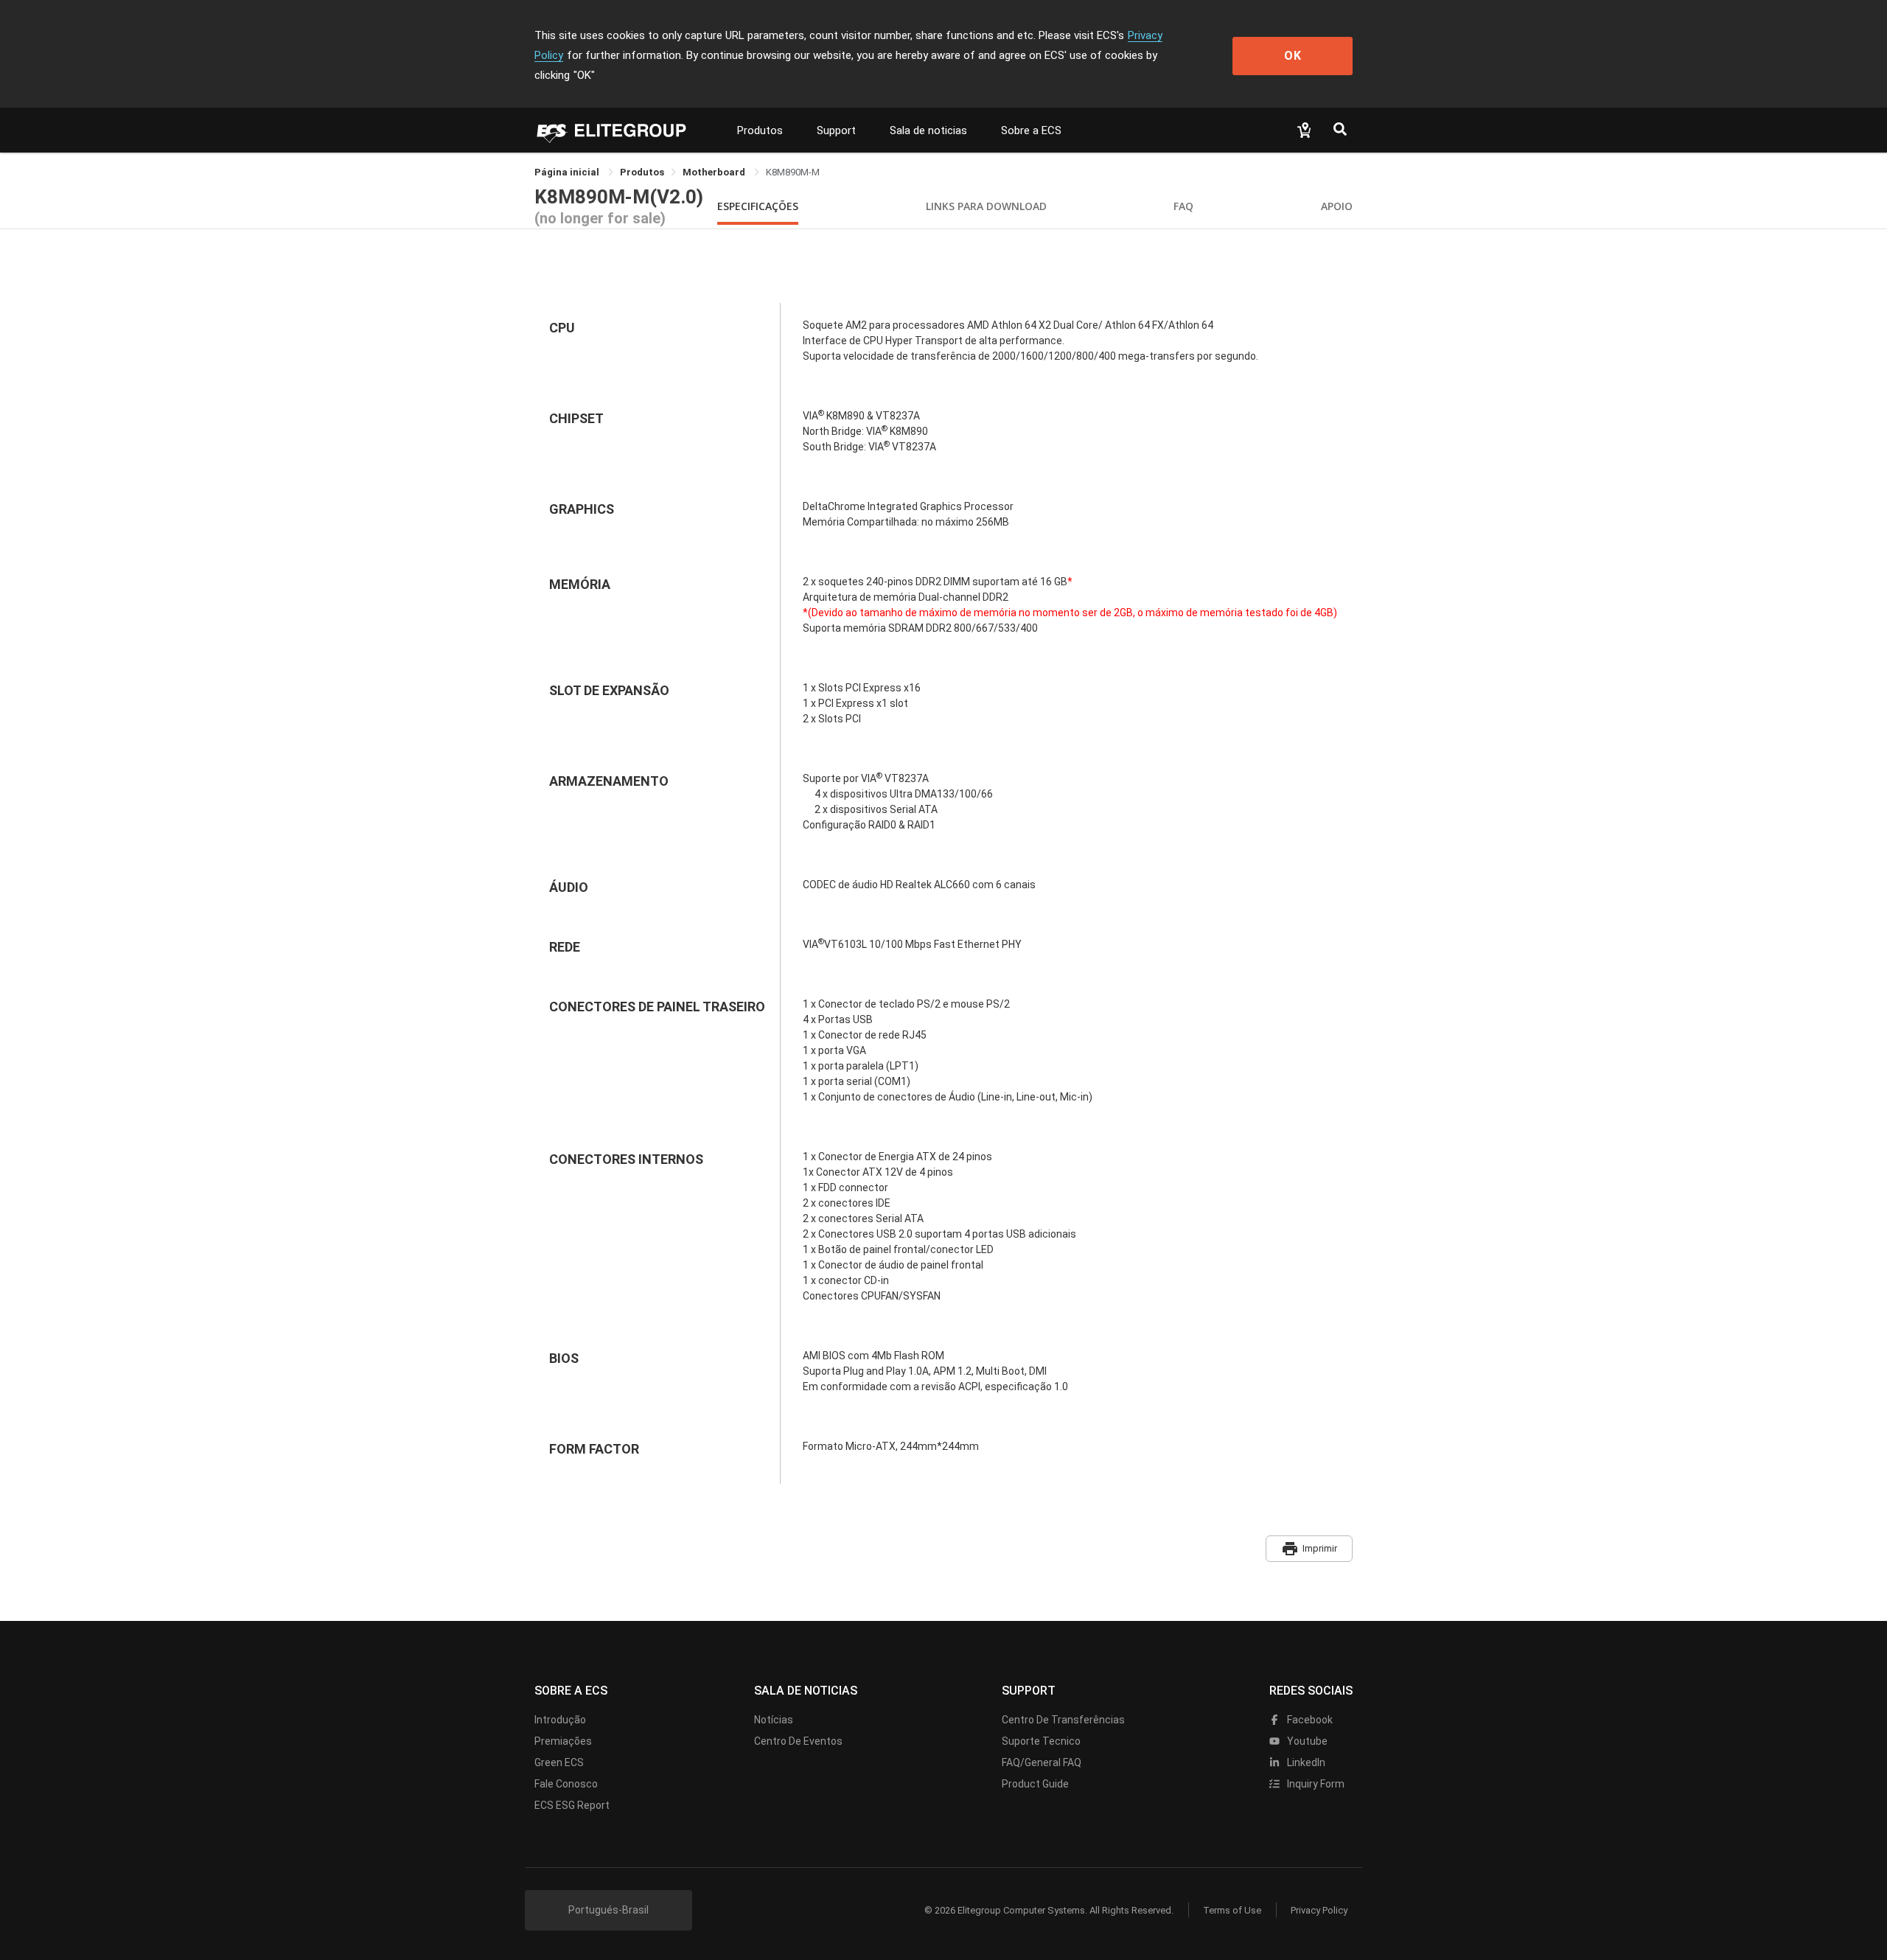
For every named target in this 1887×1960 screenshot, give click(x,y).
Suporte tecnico (1041, 1741)
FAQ (1183, 206)
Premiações (563, 1741)
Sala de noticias (928, 130)
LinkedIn (1305, 1762)
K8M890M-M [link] (793, 172)
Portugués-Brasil (608, 1910)
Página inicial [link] (568, 172)
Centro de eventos (798, 1741)
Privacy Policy (1319, 1910)
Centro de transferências (1063, 1720)
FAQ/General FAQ (1042, 1762)
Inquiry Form (1315, 1784)
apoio (1337, 206)
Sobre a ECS (1031, 130)
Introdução (560, 1720)
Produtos (760, 130)
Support (836, 130)
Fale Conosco (566, 1784)
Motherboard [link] (715, 172)
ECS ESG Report (572, 1805)
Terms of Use (1232, 1910)
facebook (1309, 1720)
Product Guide (1035, 1784)
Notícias (774, 1720)
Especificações (758, 206)
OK (1293, 56)
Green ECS (559, 1762)
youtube (1306, 1741)
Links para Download (986, 206)
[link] (642, 172)
